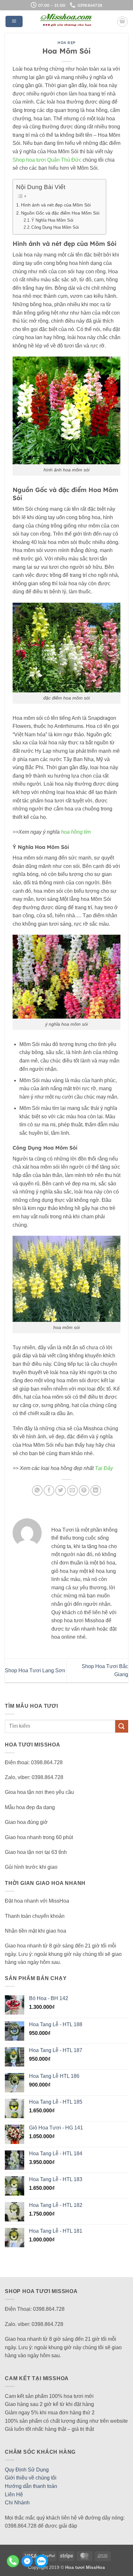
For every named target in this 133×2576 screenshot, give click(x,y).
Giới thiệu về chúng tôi (31, 2478)
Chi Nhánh (17, 2503)
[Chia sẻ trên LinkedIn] (96, 1490)
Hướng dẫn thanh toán (31, 2486)
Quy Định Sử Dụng (27, 2470)
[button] (14, 22)
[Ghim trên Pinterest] (84, 1490)
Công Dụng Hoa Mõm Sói (55, 227)
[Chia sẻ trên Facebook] (49, 1490)
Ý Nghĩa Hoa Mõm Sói (52, 220)
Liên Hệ (14, 2495)
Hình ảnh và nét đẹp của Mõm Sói (56, 205)
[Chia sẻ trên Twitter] (61, 1490)
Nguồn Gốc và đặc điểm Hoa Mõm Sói (60, 213)
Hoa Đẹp (66, 43)
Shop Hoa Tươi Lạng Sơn (35, 1670)
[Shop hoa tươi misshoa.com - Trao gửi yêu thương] (66, 22)
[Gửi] (122, 1726)
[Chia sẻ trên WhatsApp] (37, 1490)
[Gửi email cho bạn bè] (72, 1490)
